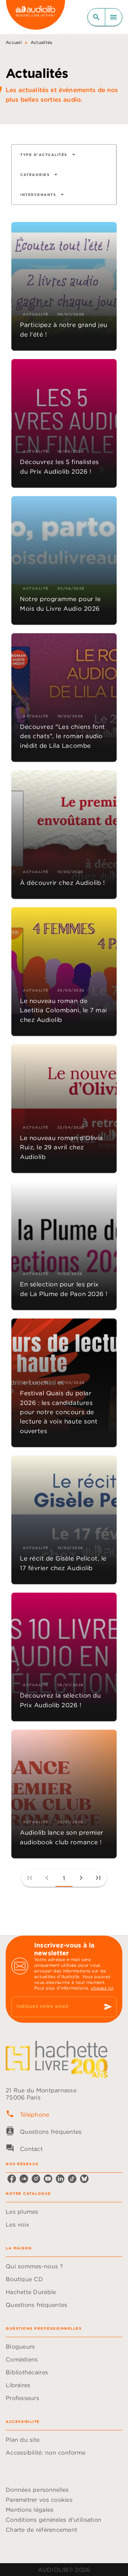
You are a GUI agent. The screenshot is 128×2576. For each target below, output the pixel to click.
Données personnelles (37, 2490)
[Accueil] (36, 17)
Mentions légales (30, 2510)
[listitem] (12, 2179)
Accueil (14, 42)
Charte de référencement (41, 2530)
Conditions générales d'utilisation (54, 2520)
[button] (48, 155)
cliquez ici (102, 1988)
